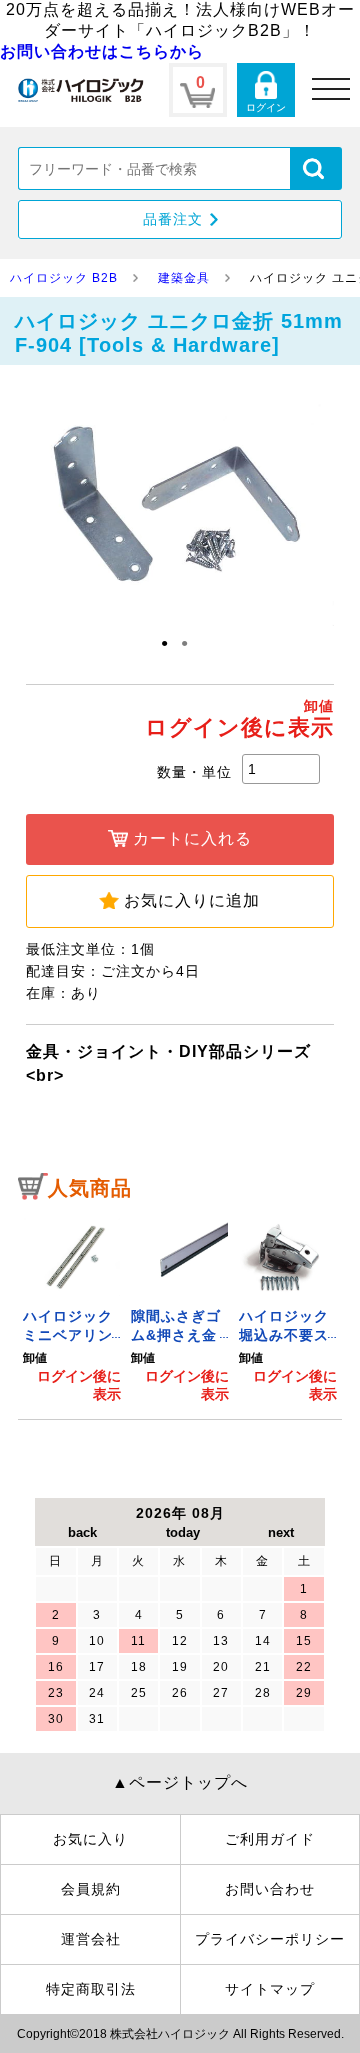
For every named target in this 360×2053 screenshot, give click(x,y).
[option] (72, 1308)
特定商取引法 (91, 1989)
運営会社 (91, 1939)
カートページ (198, 90)
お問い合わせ (270, 1889)
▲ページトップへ (180, 1782)
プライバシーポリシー (270, 1939)
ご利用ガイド (270, 1839)
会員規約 (91, 1889)
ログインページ (266, 90)
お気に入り (90, 1839)
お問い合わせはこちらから (102, 51)
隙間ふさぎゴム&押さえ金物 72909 (176, 1335)
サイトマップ (270, 1989)
